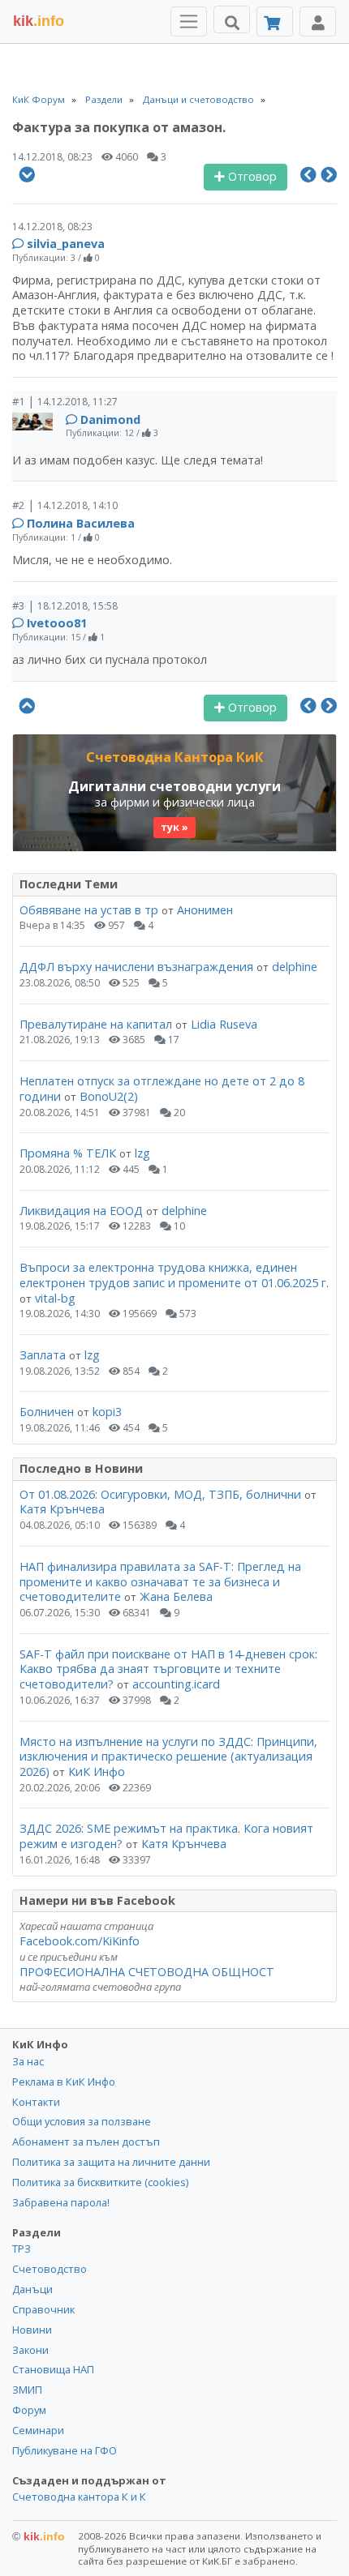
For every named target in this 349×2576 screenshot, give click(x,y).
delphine (295, 967)
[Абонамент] (275, 21)
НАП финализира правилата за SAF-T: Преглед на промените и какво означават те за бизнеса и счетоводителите (160, 1581)
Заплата (43, 1355)
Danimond (110, 419)
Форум (29, 2410)
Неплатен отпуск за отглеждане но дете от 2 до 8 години (162, 1089)
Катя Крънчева (62, 1509)
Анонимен (205, 910)
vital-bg (55, 1298)
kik (39, 2536)
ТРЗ (22, 2249)
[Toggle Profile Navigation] (318, 21)
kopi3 (107, 1412)
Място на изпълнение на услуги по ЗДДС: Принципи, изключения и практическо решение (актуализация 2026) (168, 1757)
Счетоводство (50, 2269)
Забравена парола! (61, 2202)
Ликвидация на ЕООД (81, 1211)
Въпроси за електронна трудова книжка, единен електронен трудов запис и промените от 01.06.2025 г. (174, 1275)
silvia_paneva (66, 244)
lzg (142, 1153)
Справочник (43, 2309)
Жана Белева (176, 1596)
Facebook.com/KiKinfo (80, 1941)
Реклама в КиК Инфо (64, 2082)
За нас (28, 2061)
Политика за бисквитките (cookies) (100, 2182)
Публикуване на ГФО (65, 2450)
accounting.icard (176, 1684)
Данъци (32, 2289)
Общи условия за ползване (82, 2121)
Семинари (38, 2430)
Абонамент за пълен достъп (86, 2142)
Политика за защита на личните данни (111, 2162)
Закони (30, 2350)
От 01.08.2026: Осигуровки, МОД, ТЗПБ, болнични (160, 1494)
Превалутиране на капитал (96, 1024)
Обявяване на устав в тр (90, 910)
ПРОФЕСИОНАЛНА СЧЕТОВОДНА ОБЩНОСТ (147, 1972)
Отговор (251, 176)
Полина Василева (81, 523)
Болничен (47, 1412)
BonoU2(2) (109, 1096)
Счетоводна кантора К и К (79, 2497)
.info (39, 21)
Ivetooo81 (57, 623)
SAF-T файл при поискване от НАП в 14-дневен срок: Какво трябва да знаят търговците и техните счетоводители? (168, 1669)
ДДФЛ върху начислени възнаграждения (136, 967)
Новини (32, 2330)
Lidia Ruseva (224, 1024)
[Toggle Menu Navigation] (189, 21)
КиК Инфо (97, 1772)
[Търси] (232, 19)
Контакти (36, 2102)
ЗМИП (27, 2390)
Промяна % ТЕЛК (68, 1153)
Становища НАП (53, 2369)
